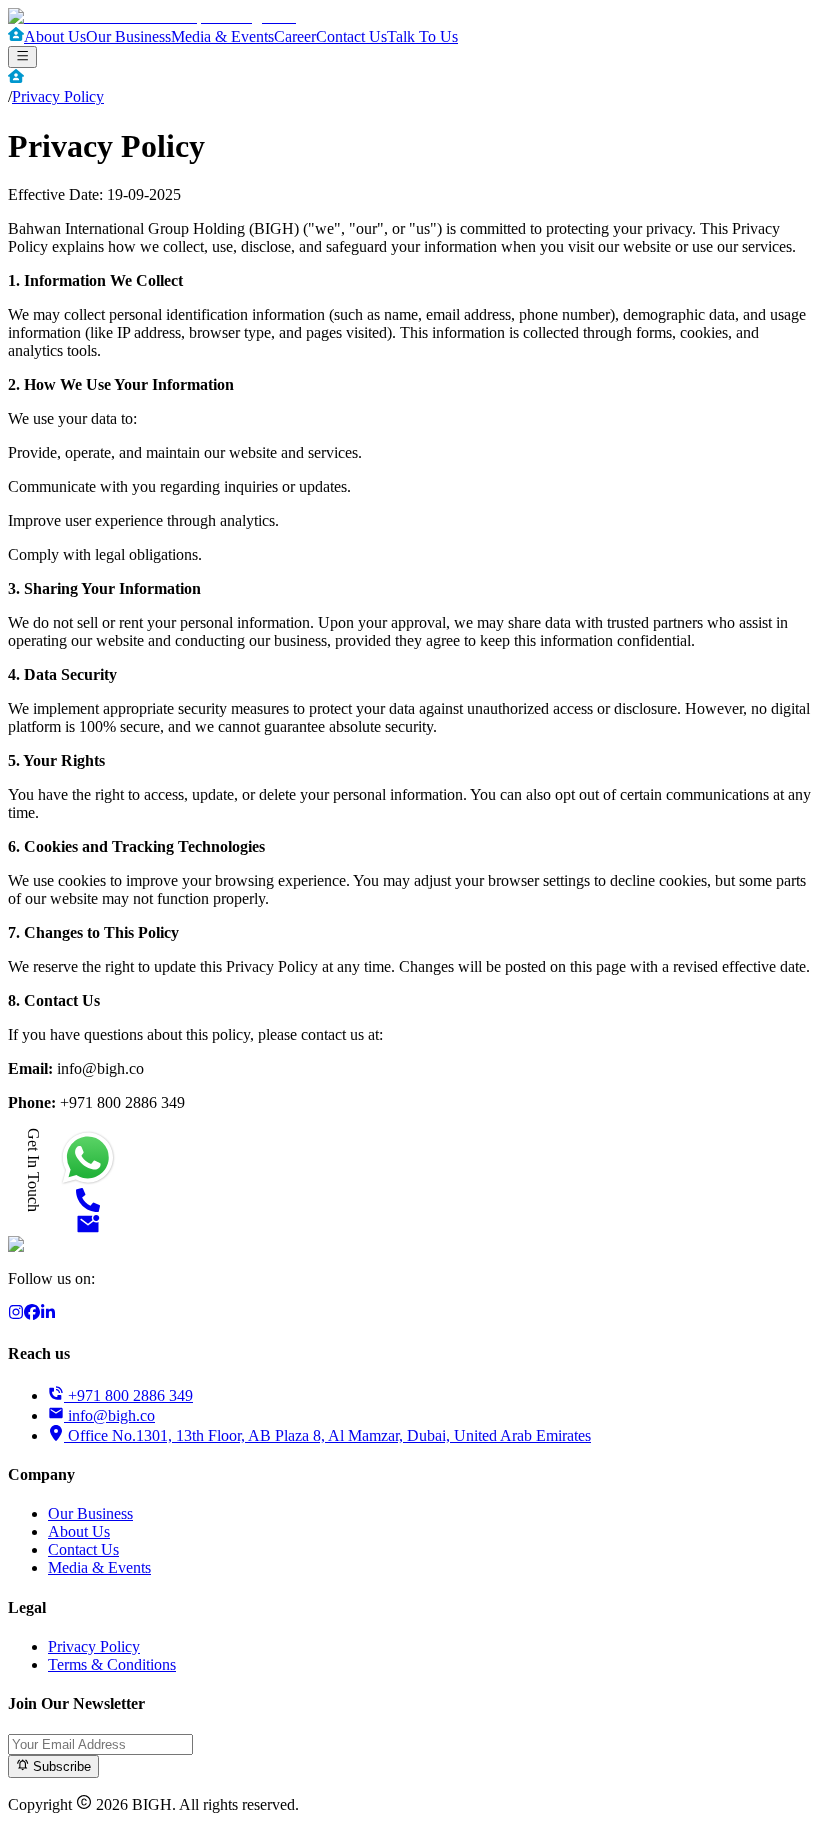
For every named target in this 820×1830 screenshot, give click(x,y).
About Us (55, 36)
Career (295, 36)
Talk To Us (422, 36)
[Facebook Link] (32, 1314)
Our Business (128, 36)
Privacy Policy (58, 96)
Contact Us (351, 36)
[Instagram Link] (16, 1314)
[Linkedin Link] (48, 1314)
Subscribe (60, 1767)
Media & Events (222, 36)
